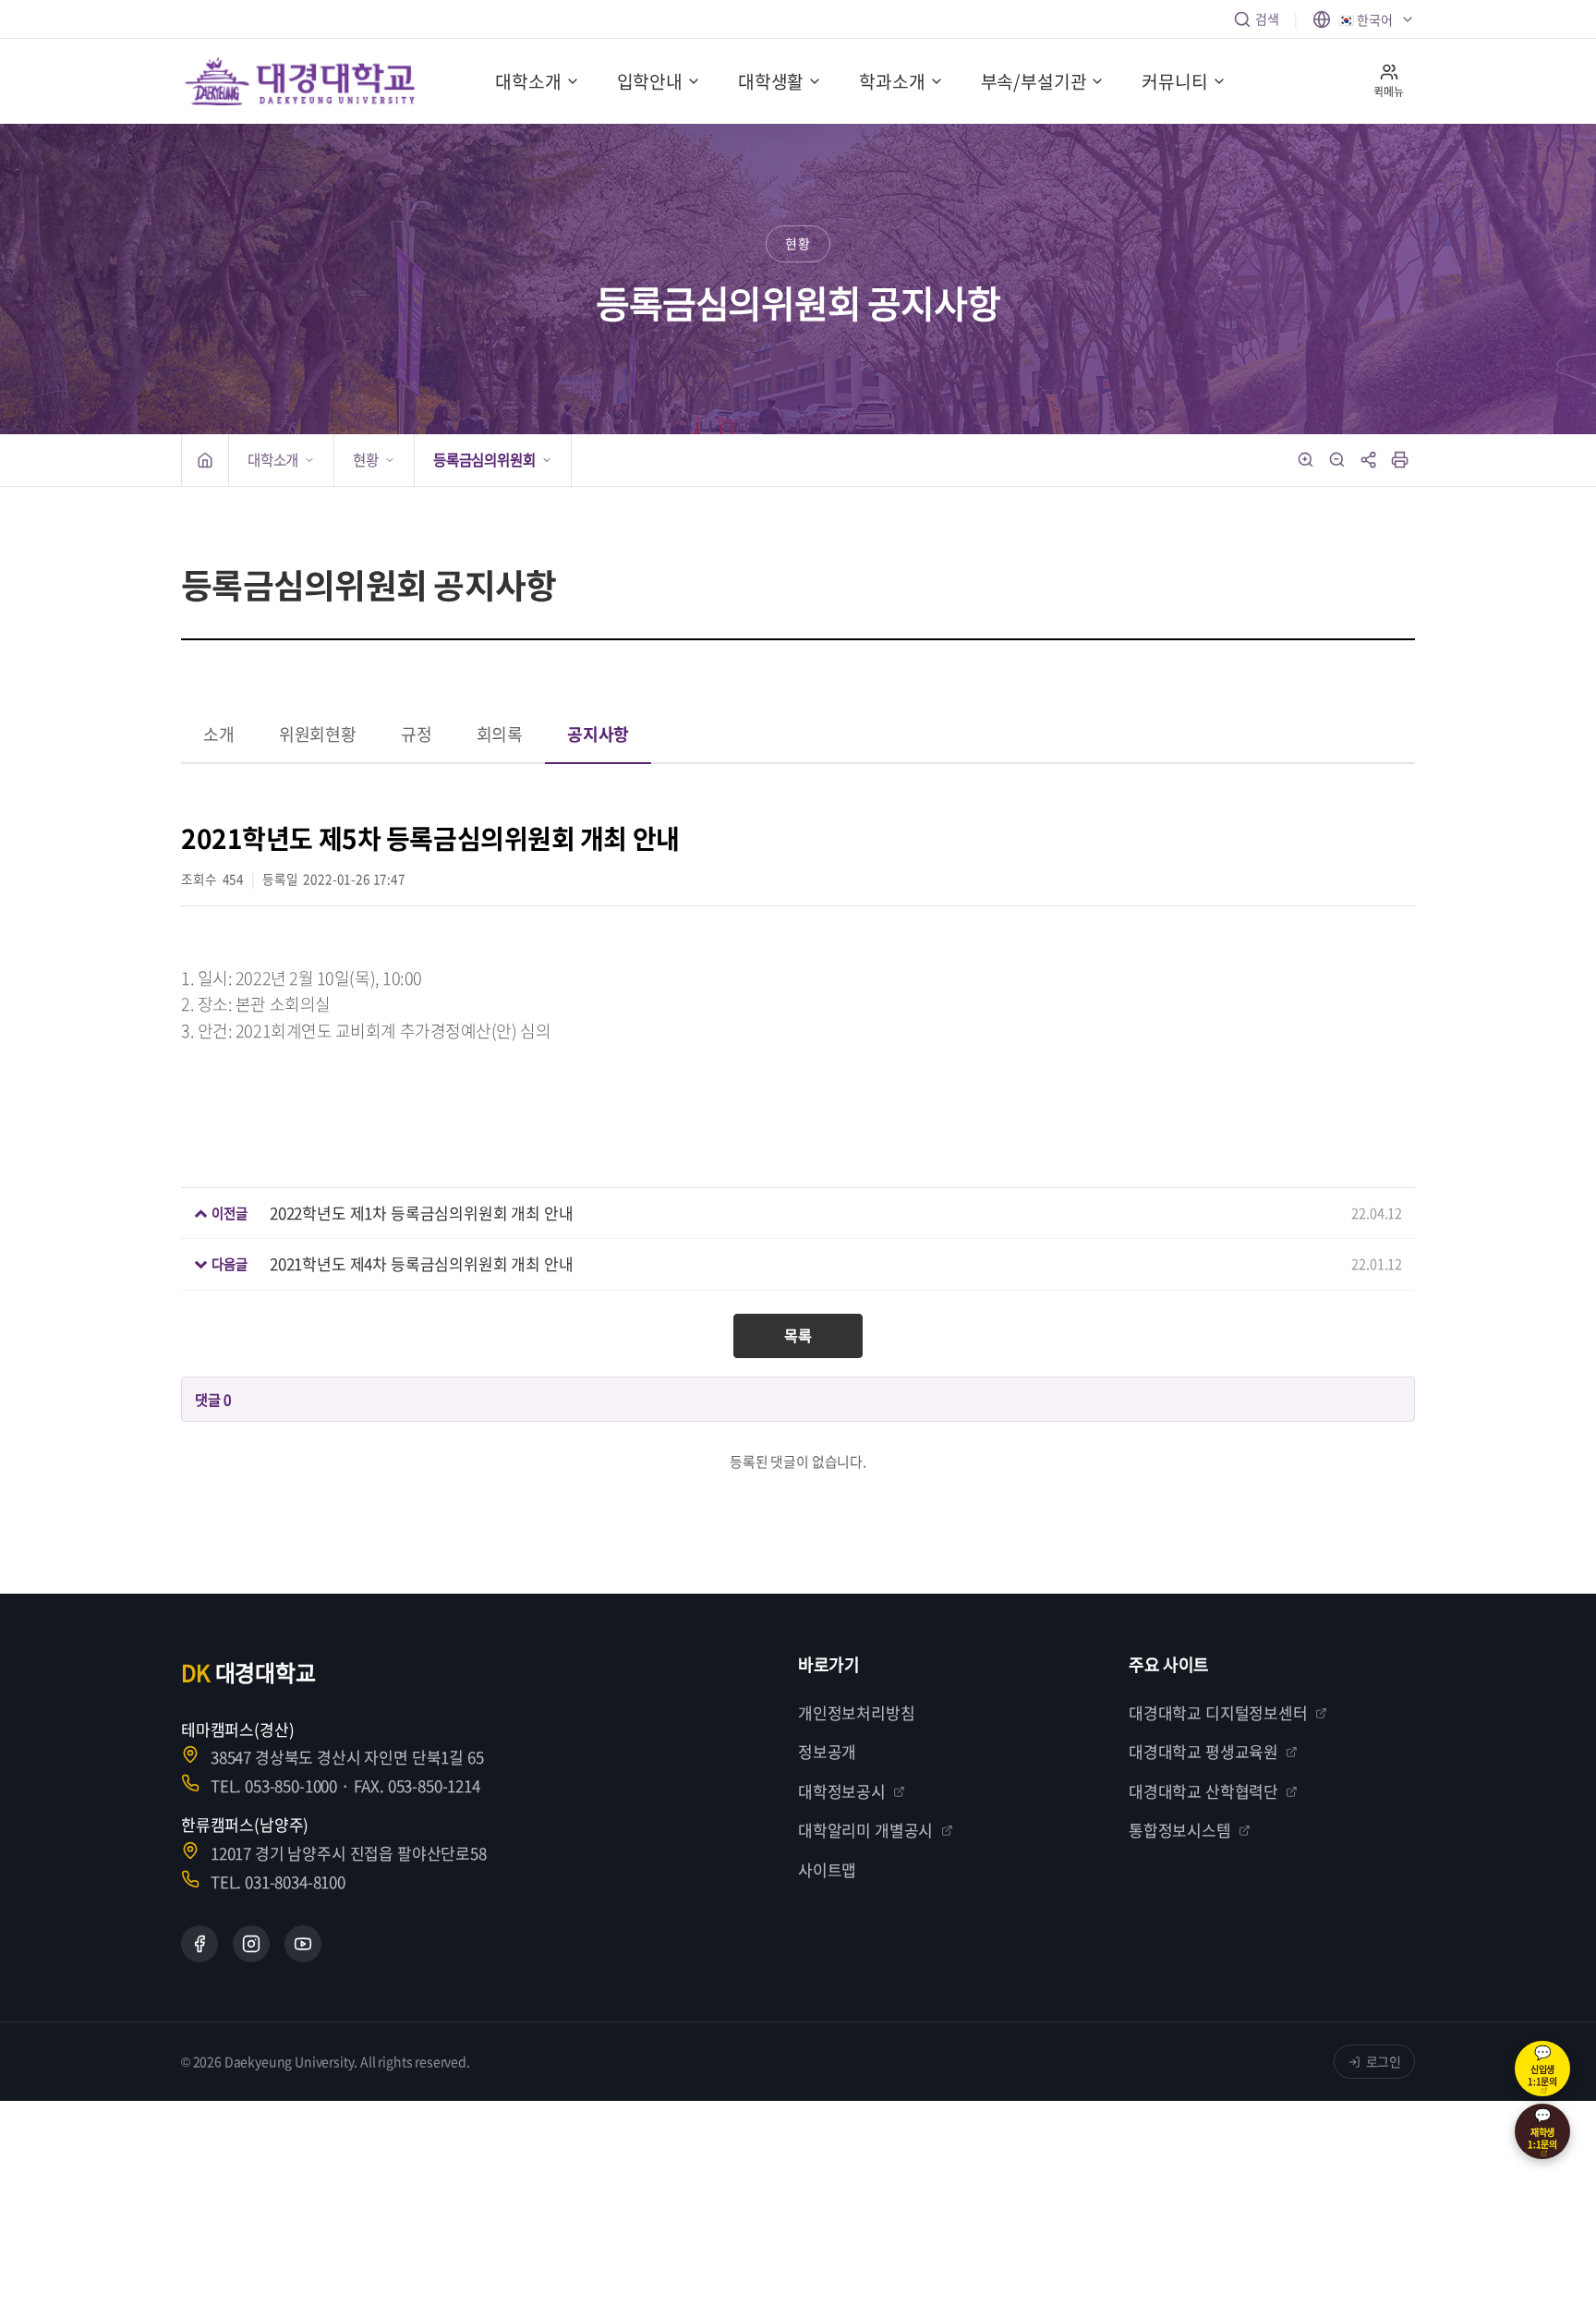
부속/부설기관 (1034, 81)
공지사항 (598, 734)
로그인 (1384, 2061)
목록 (798, 1335)
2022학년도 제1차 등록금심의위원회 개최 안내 (422, 1213)
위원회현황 (318, 734)
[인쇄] (1400, 460)
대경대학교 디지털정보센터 (1218, 1712)
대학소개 (528, 81)
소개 (219, 734)
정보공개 (827, 1751)
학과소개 (892, 81)
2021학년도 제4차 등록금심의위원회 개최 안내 (422, 1263)
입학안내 (650, 81)
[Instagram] (251, 1944)
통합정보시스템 (1180, 1830)
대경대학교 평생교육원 (1203, 1751)
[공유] (1369, 460)
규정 (417, 734)
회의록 (500, 734)
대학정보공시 (842, 1791)
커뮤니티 (1174, 81)
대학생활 (771, 81)
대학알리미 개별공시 (865, 1830)
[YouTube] (303, 1944)
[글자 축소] (1337, 460)
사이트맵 (827, 1869)
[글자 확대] (1306, 460)
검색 (1267, 18)
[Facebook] (199, 1944)
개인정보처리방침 (857, 1712)
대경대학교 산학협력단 (1203, 1791)
